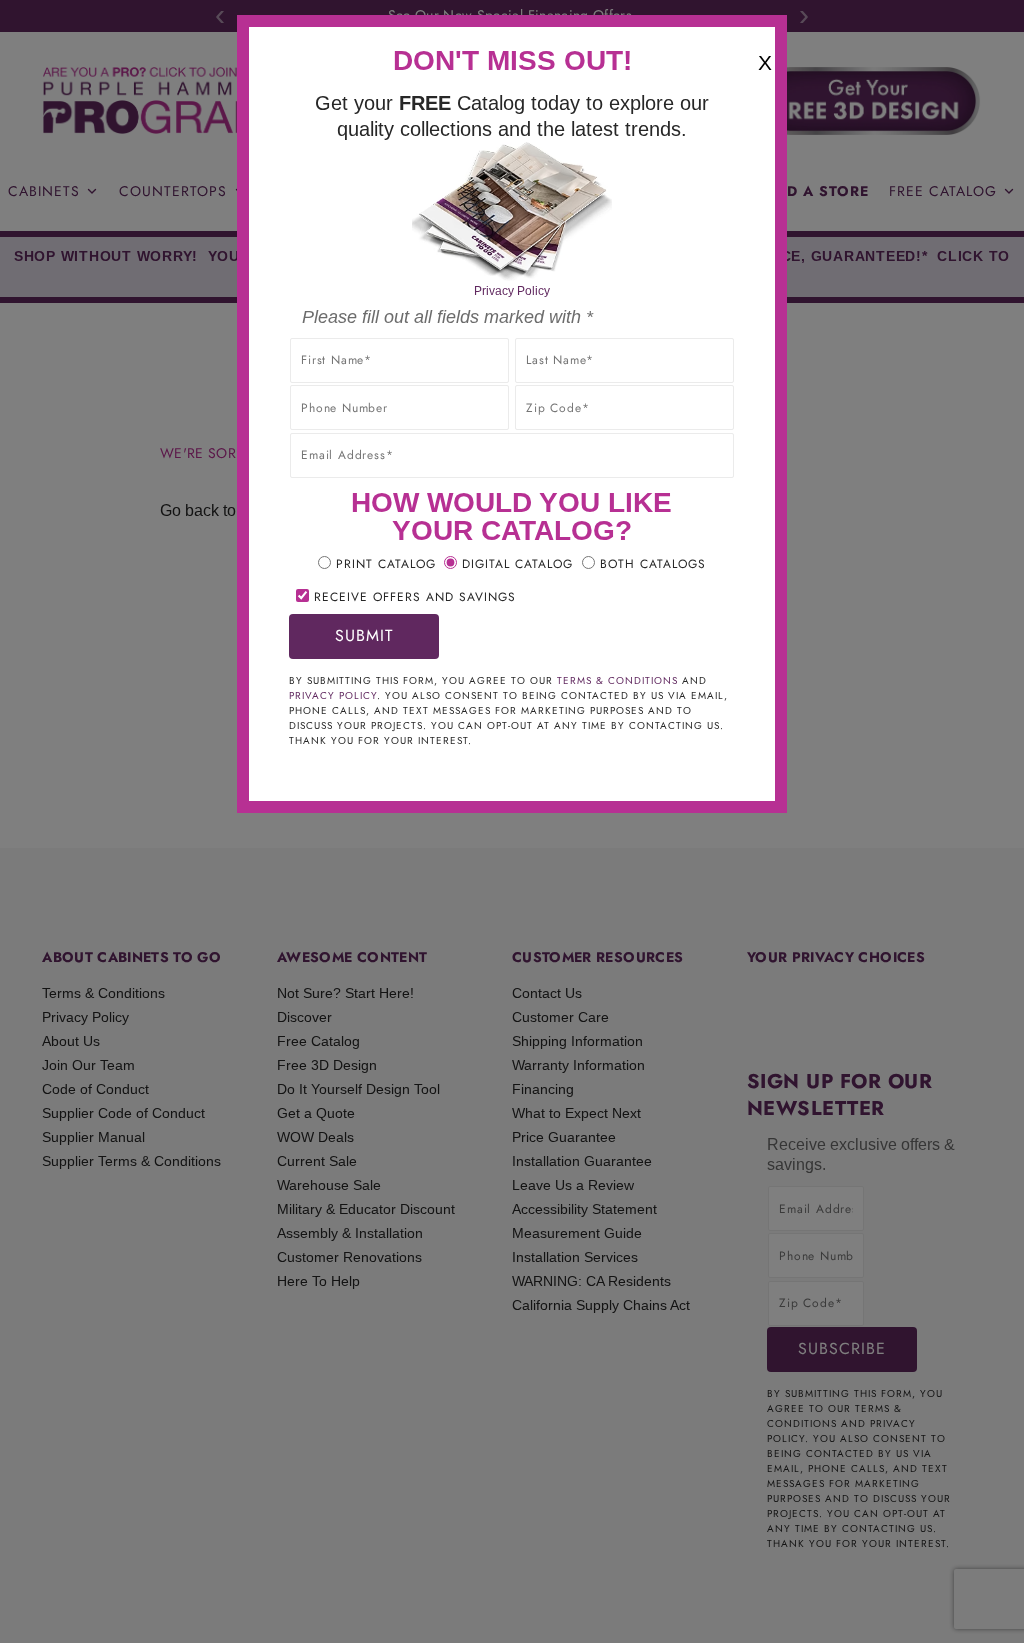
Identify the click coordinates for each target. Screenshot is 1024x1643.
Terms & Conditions (617, 680)
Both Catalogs (653, 564)
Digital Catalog (517, 564)
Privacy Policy (512, 291)
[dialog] (512, 821)
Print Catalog (386, 564)
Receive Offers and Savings (415, 597)
